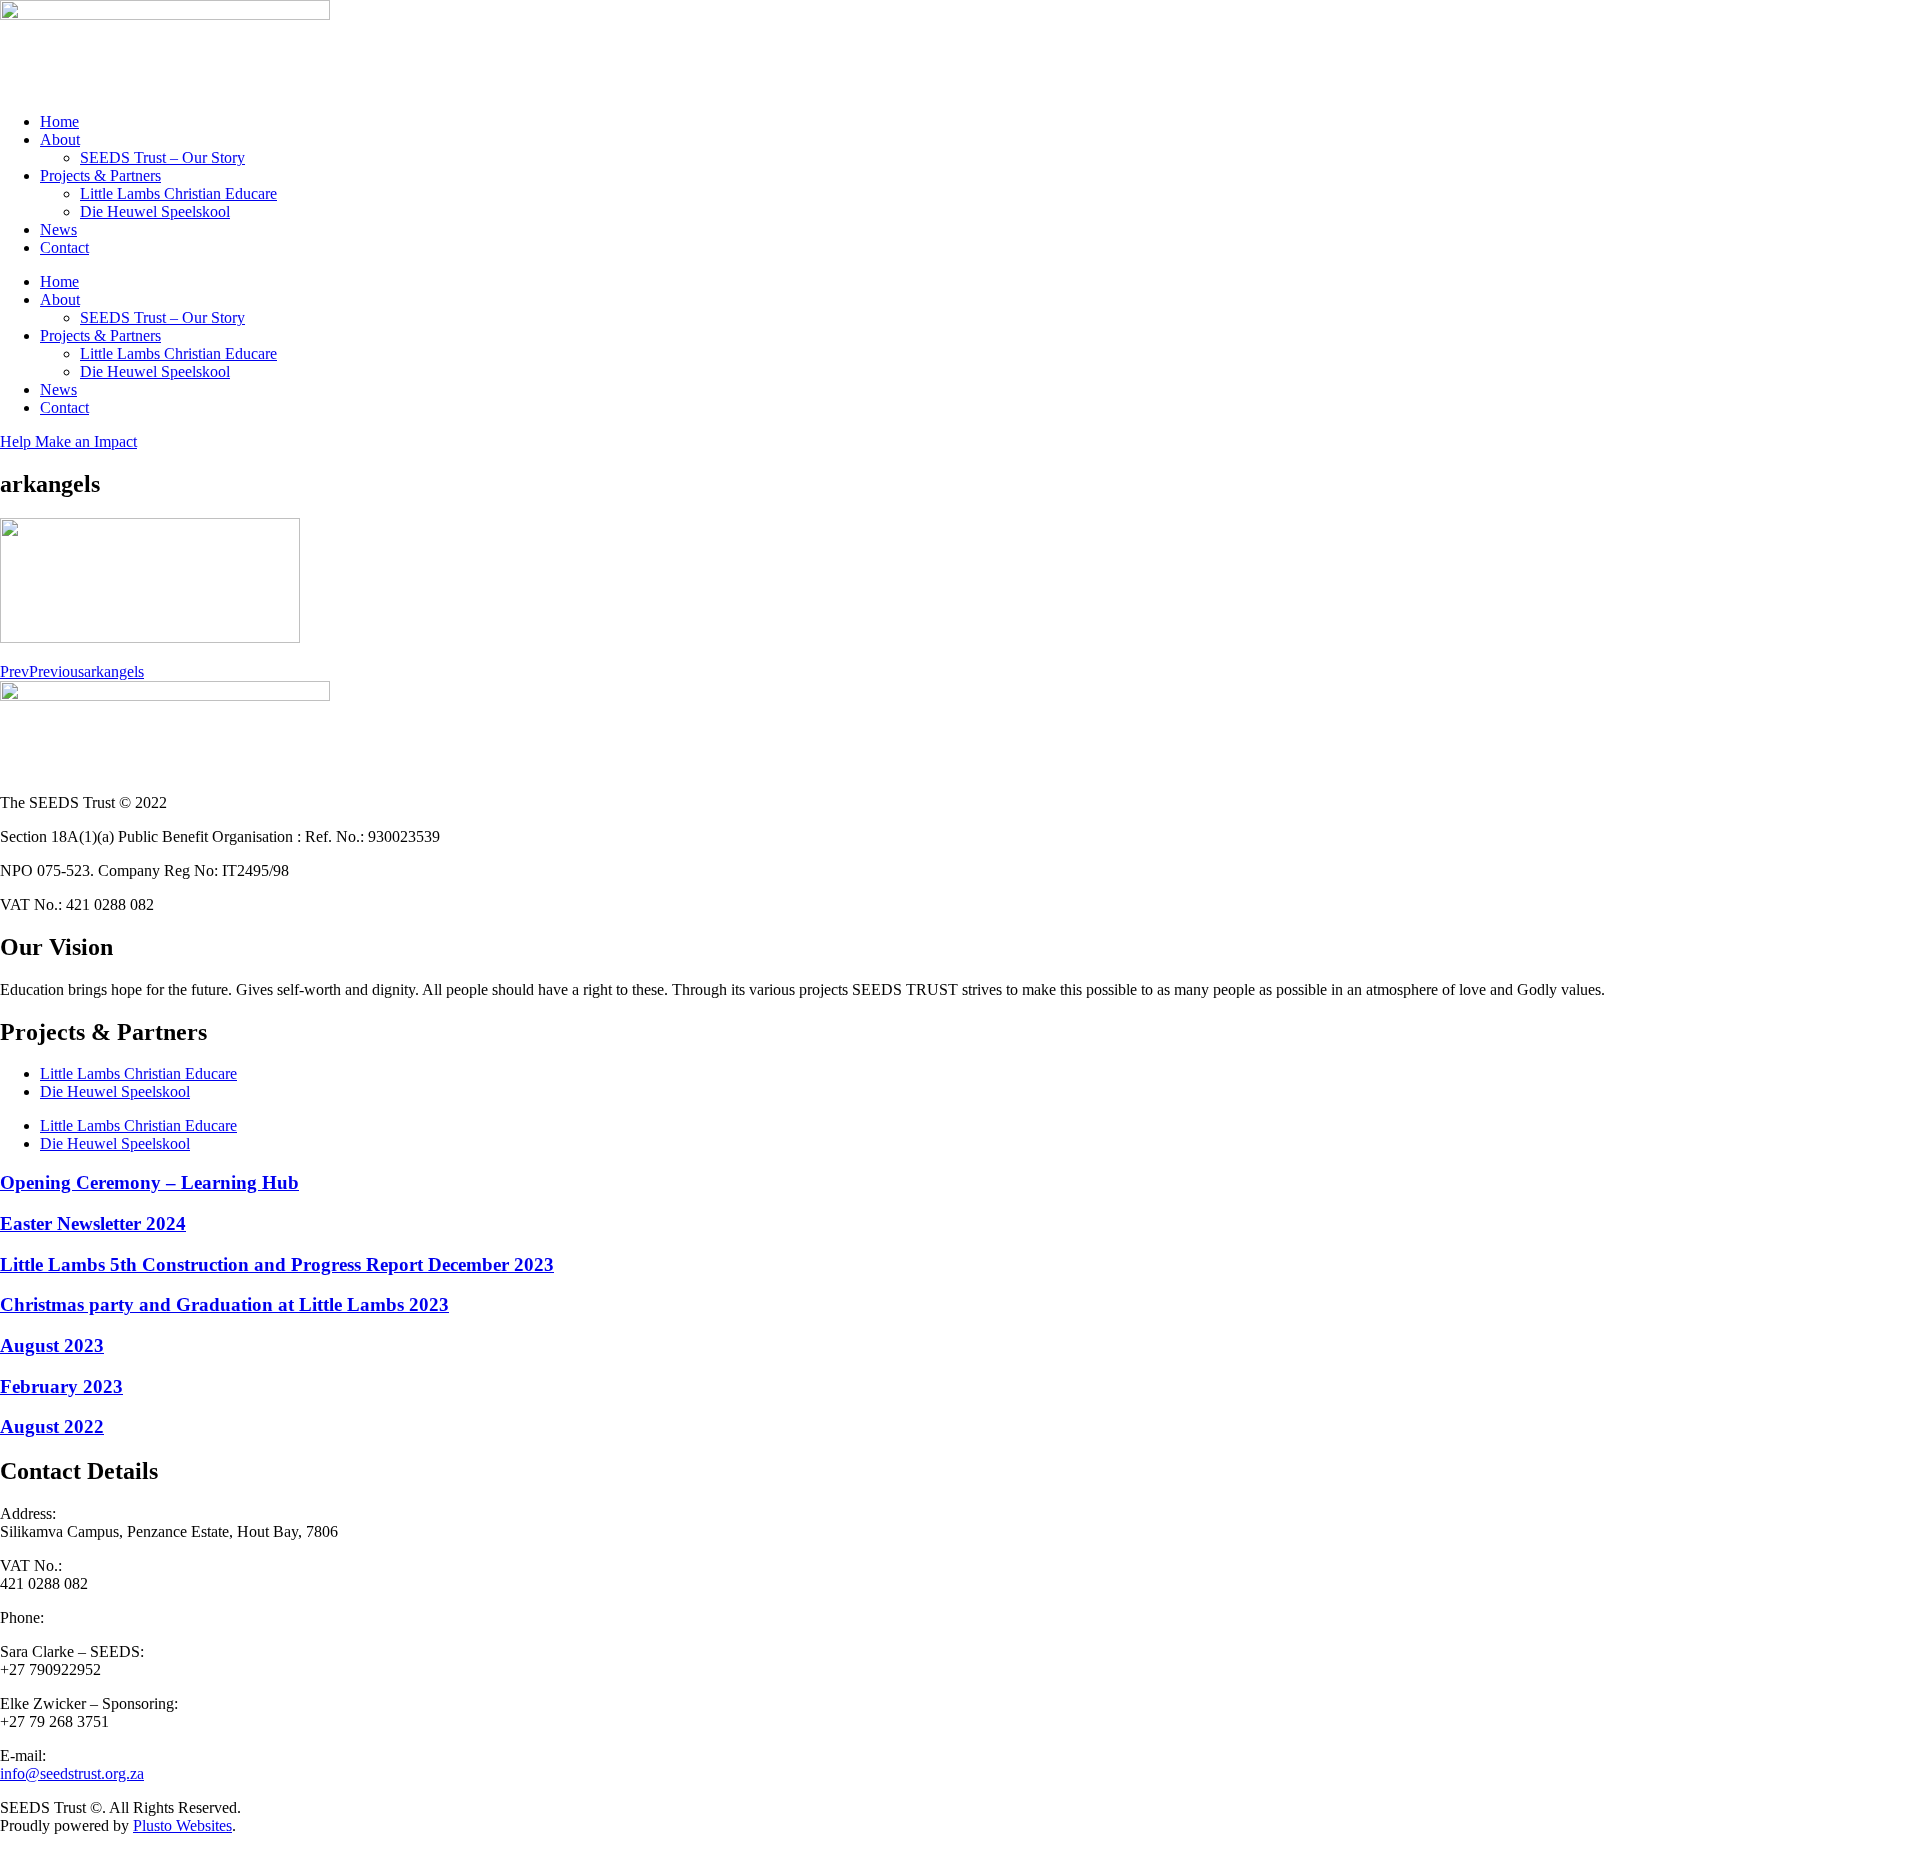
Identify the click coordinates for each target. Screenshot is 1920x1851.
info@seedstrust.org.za (72, 1773)
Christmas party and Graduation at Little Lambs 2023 (224, 1304)
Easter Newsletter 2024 (93, 1223)
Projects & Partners (100, 175)
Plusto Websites (182, 1825)
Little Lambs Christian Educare (178, 193)
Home (59, 121)
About (60, 139)
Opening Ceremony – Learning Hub (149, 1182)
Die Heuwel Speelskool (155, 211)
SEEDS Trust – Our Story (162, 157)
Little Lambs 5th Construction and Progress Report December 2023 (277, 1264)
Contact (64, 247)
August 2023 (52, 1345)
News (58, 229)
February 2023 (61, 1386)
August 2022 (52, 1426)
